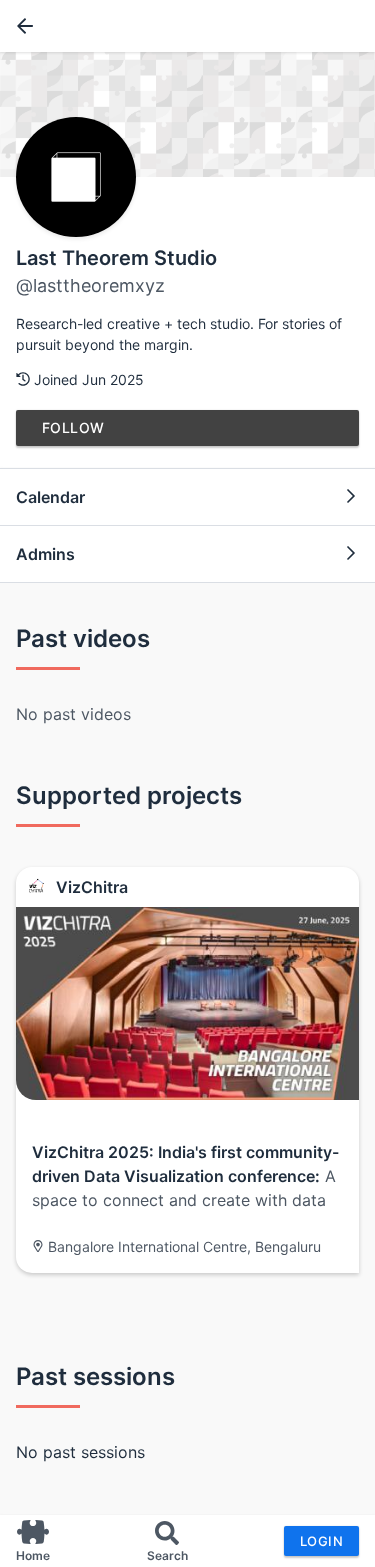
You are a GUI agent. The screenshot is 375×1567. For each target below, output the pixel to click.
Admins (45, 554)
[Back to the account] (21, 26)
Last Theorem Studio (116, 258)
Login (321, 1541)
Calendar (50, 497)
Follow (73, 427)
